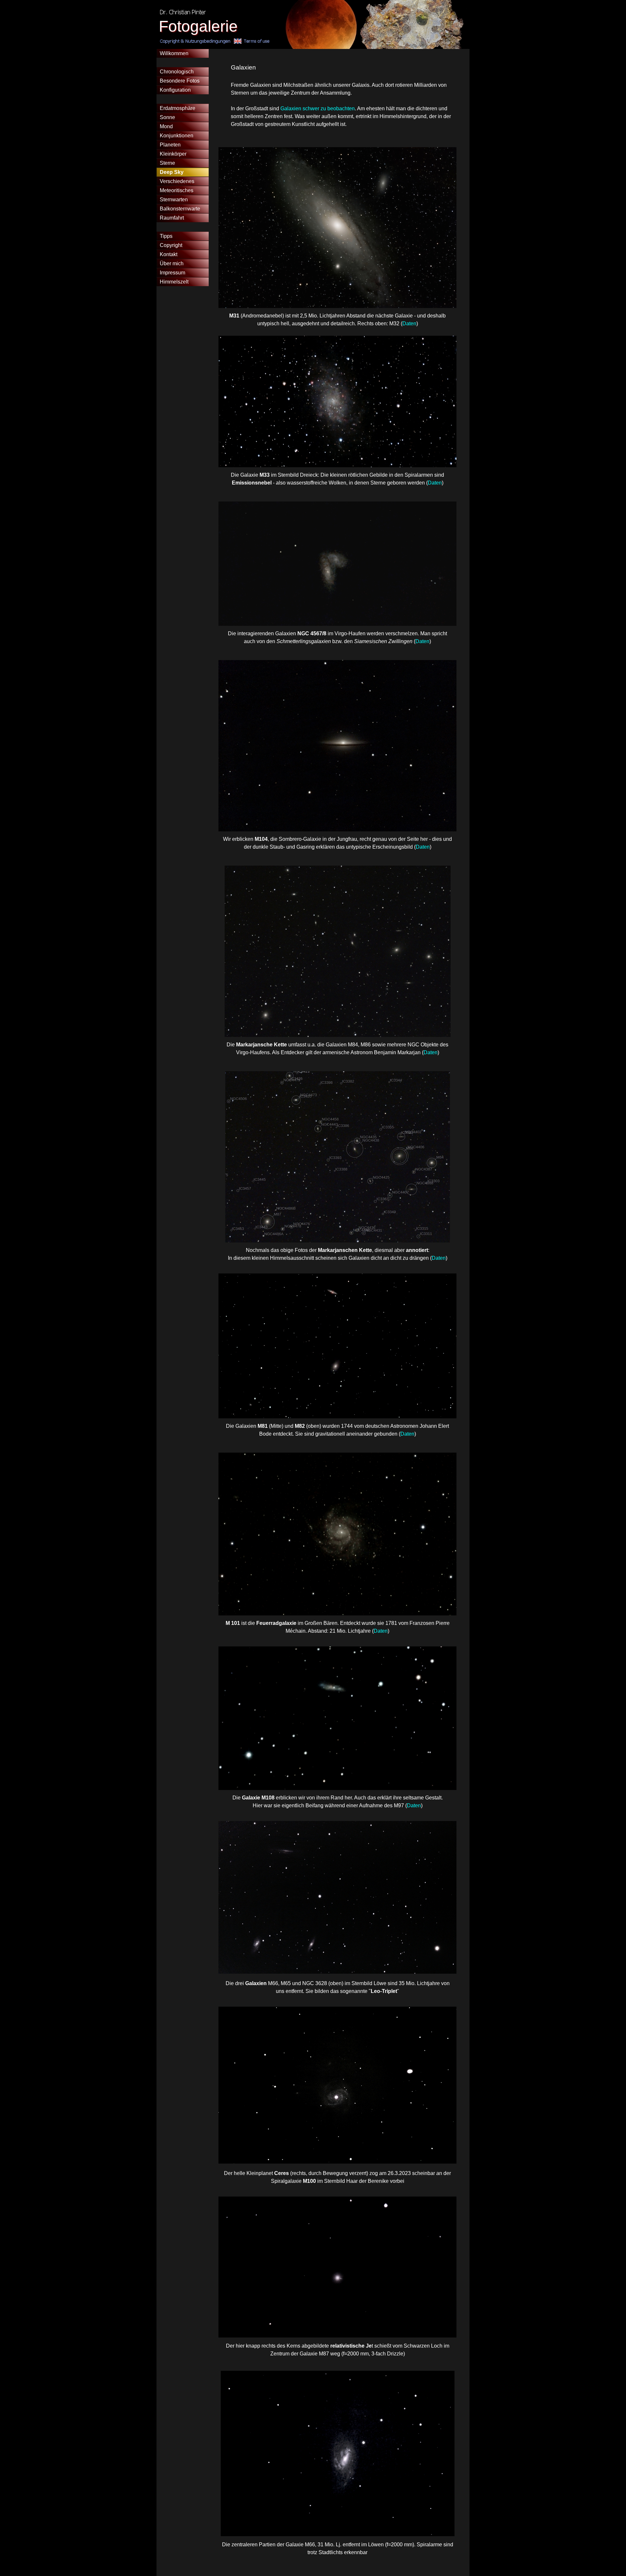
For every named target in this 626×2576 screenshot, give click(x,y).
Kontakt (169, 254)
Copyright (171, 245)
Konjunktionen (177, 136)
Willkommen (174, 53)
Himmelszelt (174, 282)
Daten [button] (409, 324)
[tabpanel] (344, 96)
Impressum (172, 273)
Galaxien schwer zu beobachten (318, 108)
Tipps (166, 236)
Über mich (172, 263)
